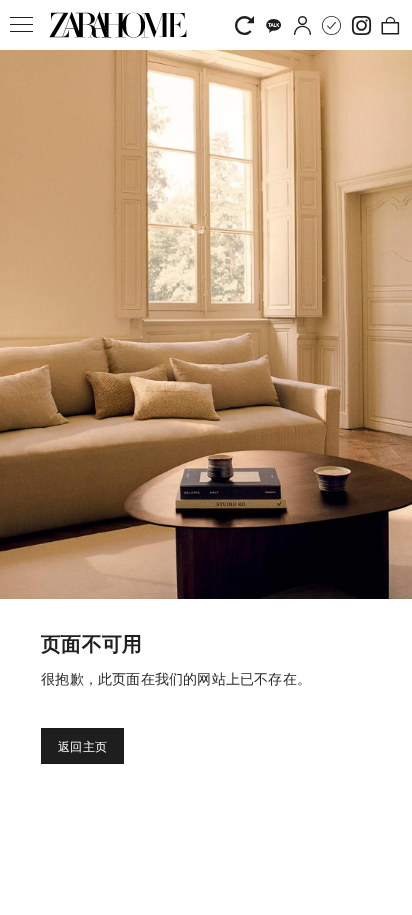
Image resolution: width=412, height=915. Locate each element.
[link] (118, 25)
